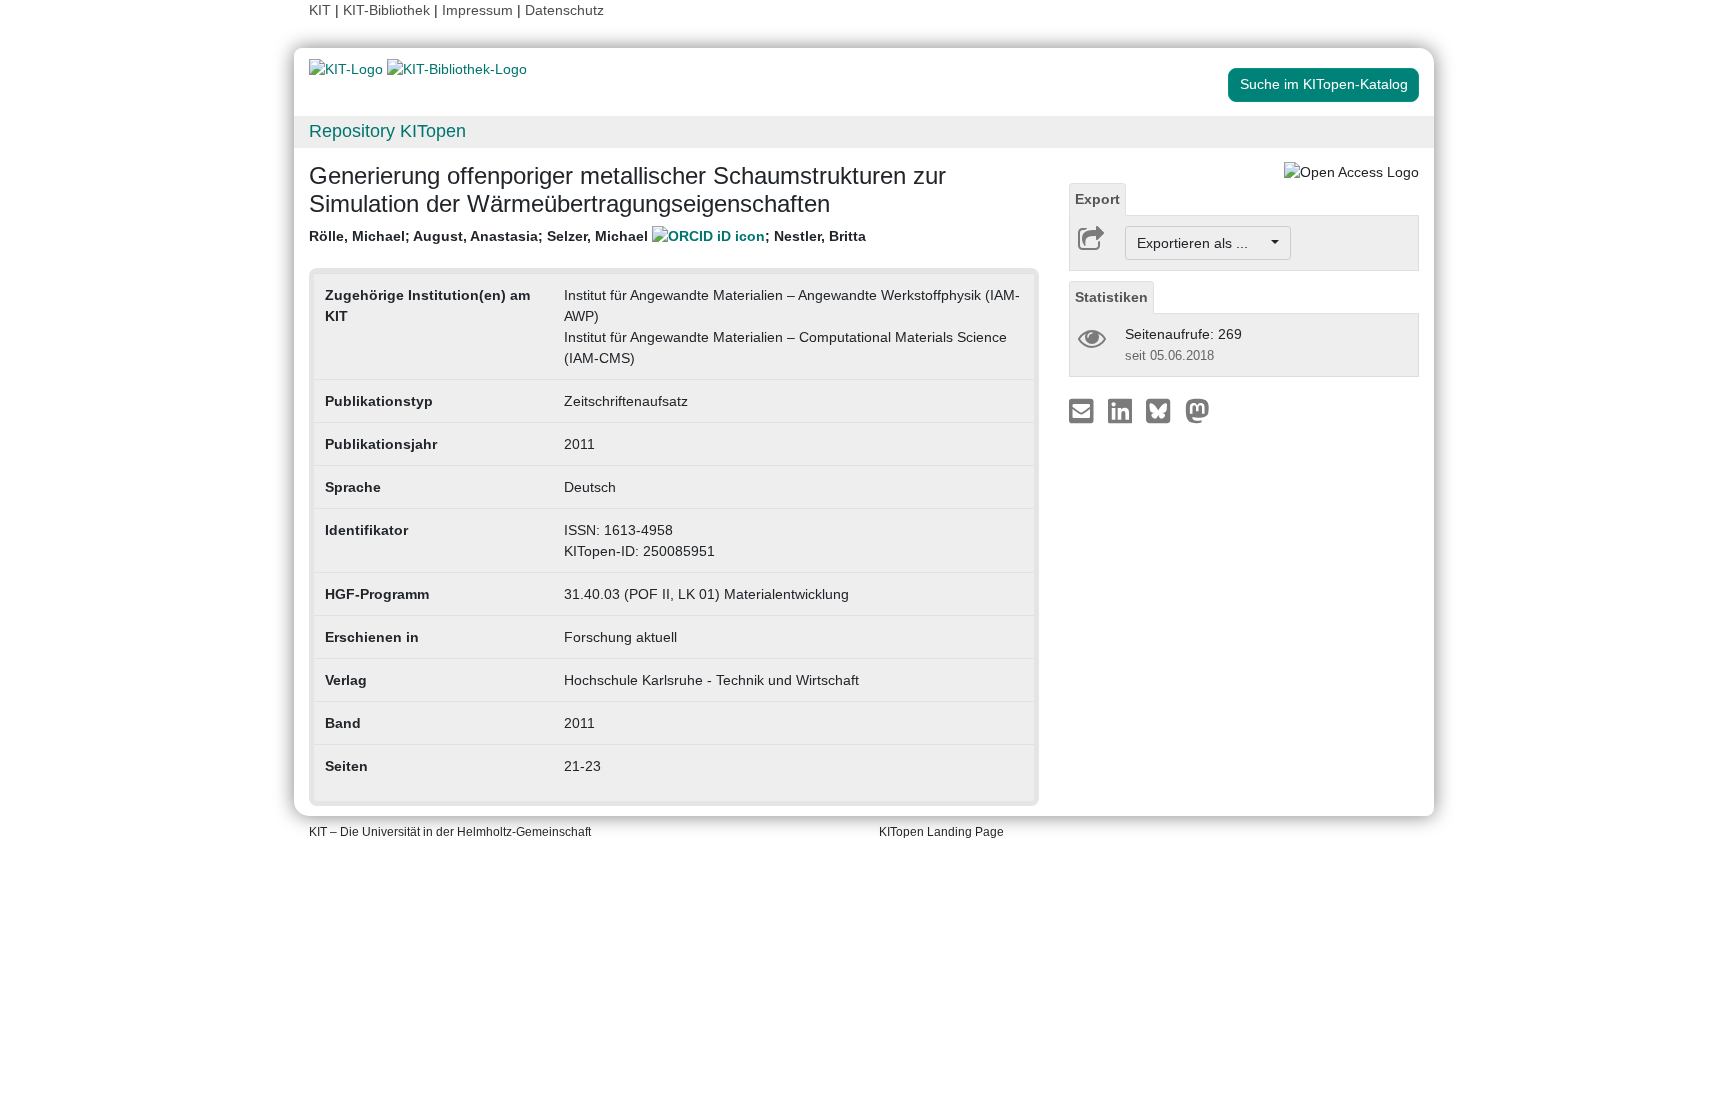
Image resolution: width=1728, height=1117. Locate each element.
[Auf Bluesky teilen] (1163, 410)
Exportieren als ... (1202, 243)
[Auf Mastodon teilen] (1197, 410)
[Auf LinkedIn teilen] (1122, 410)
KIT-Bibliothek (388, 10)
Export (1097, 199)
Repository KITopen (387, 131)
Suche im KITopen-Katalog (1324, 84)
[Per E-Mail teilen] (1083, 410)
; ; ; (587, 236)
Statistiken (1111, 297)
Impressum (477, 10)
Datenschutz (564, 10)
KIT (320, 10)
